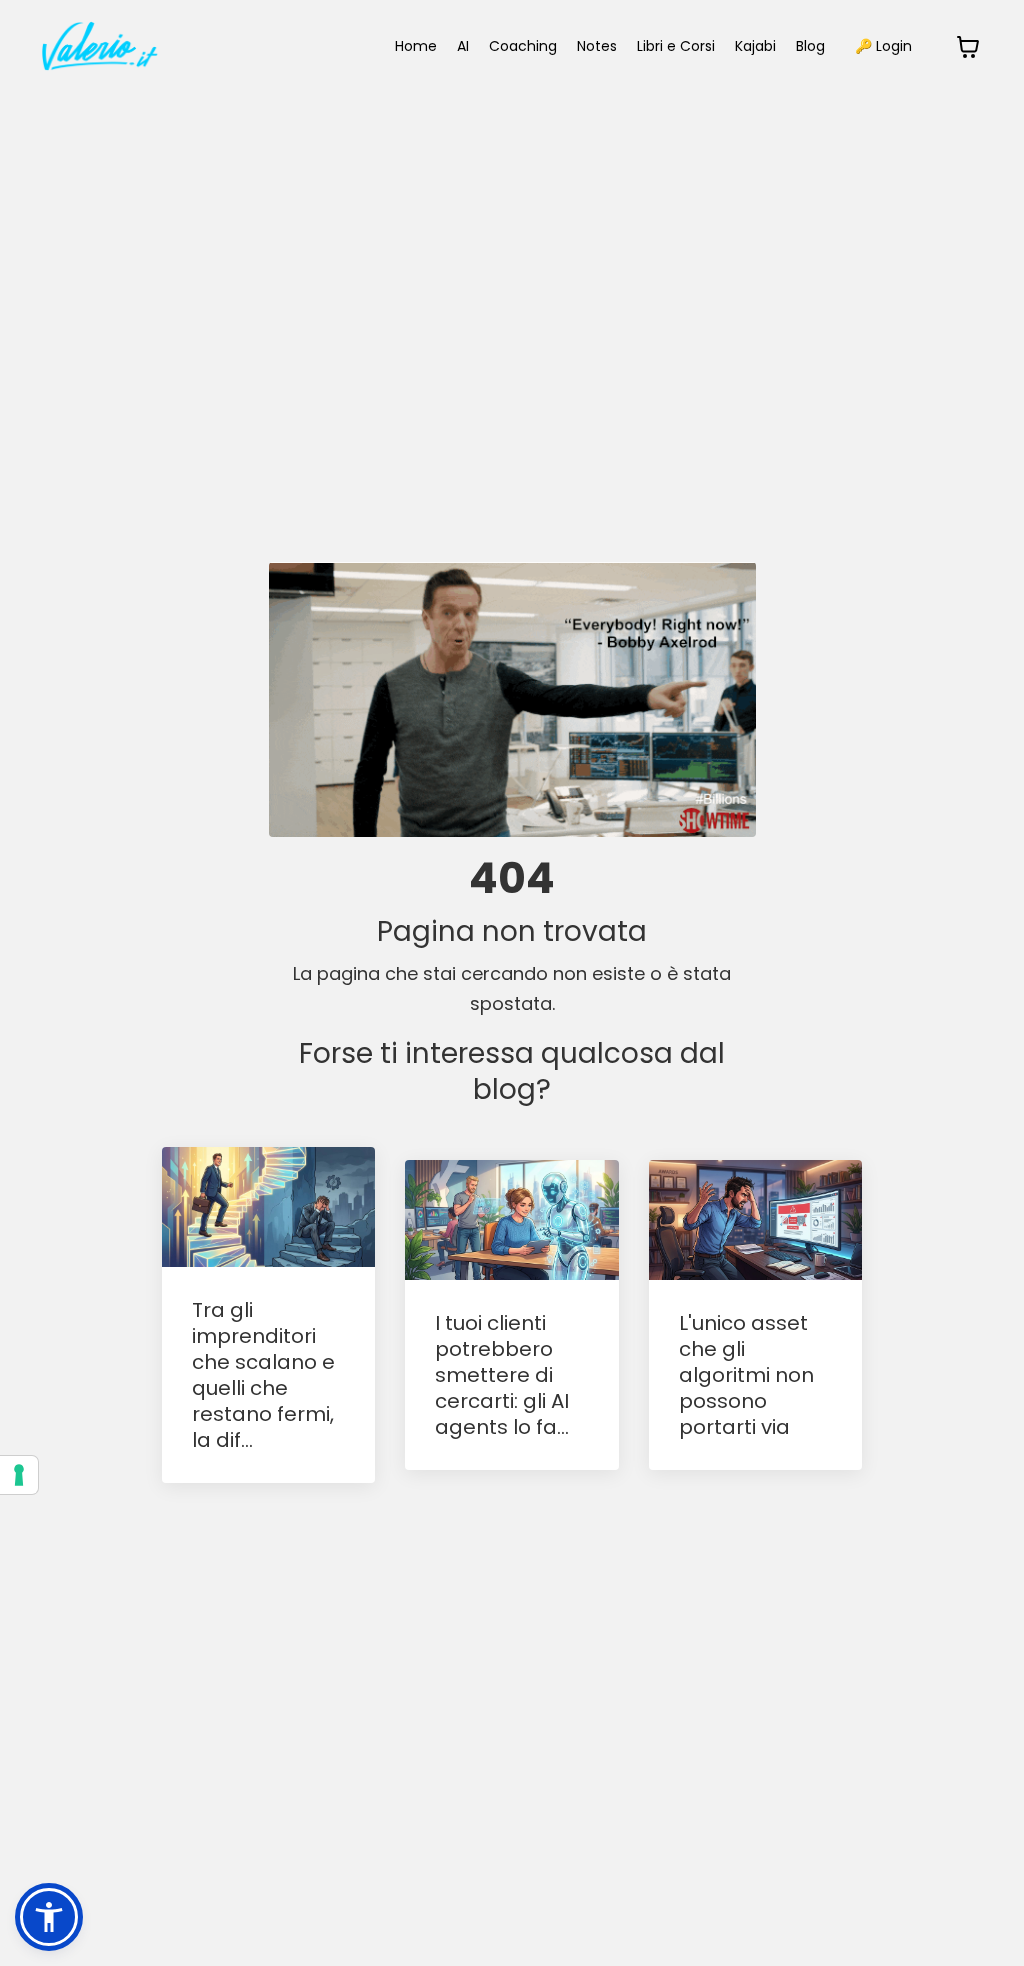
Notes (597, 46)
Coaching (523, 46)
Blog (810, 46)
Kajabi (755, 46)
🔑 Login (883, 46)
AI (463, 46)
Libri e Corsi (676, 46)
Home (416, 46)
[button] (49, 1917)
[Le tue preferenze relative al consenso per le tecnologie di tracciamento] (19, 1475)
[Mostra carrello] (968, 47)
